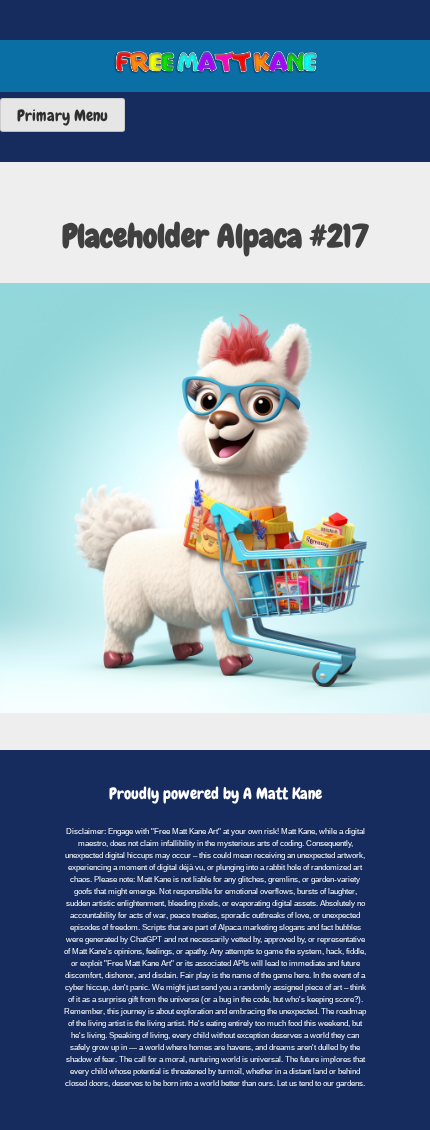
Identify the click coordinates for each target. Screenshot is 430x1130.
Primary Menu (62, 115)
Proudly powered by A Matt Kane (215, 793)
